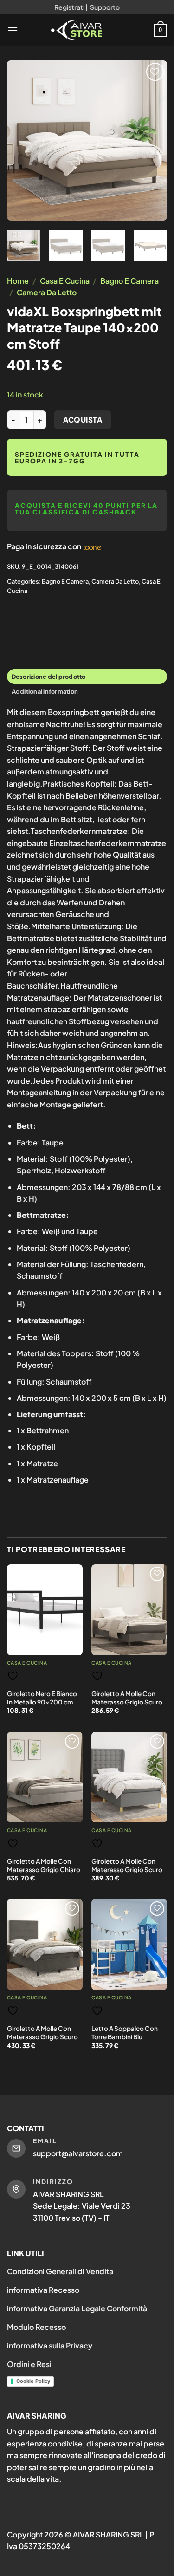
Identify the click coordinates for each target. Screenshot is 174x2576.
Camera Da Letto (47, 292)
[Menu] (13, 30)
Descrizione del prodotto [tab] (49, 677)
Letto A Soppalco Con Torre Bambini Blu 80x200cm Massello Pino (125, 2041)
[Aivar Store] (77, 30)
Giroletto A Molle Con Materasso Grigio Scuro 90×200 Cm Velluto (127, 1702)
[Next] (152, 140)
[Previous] (22, 140)
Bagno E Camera (129, 281)
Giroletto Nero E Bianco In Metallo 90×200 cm (42, 1698)
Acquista (83, 420)
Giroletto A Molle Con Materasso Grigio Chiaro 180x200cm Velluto (44, 1869)
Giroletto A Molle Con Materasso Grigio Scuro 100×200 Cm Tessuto (127, 1869)
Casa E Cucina (65, 281)
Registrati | (71, 7)
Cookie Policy (33, 2381)
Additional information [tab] (45, 691)
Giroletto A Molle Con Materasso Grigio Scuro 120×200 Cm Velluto (42, 2036)
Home (18, 281)
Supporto (105, 7)
